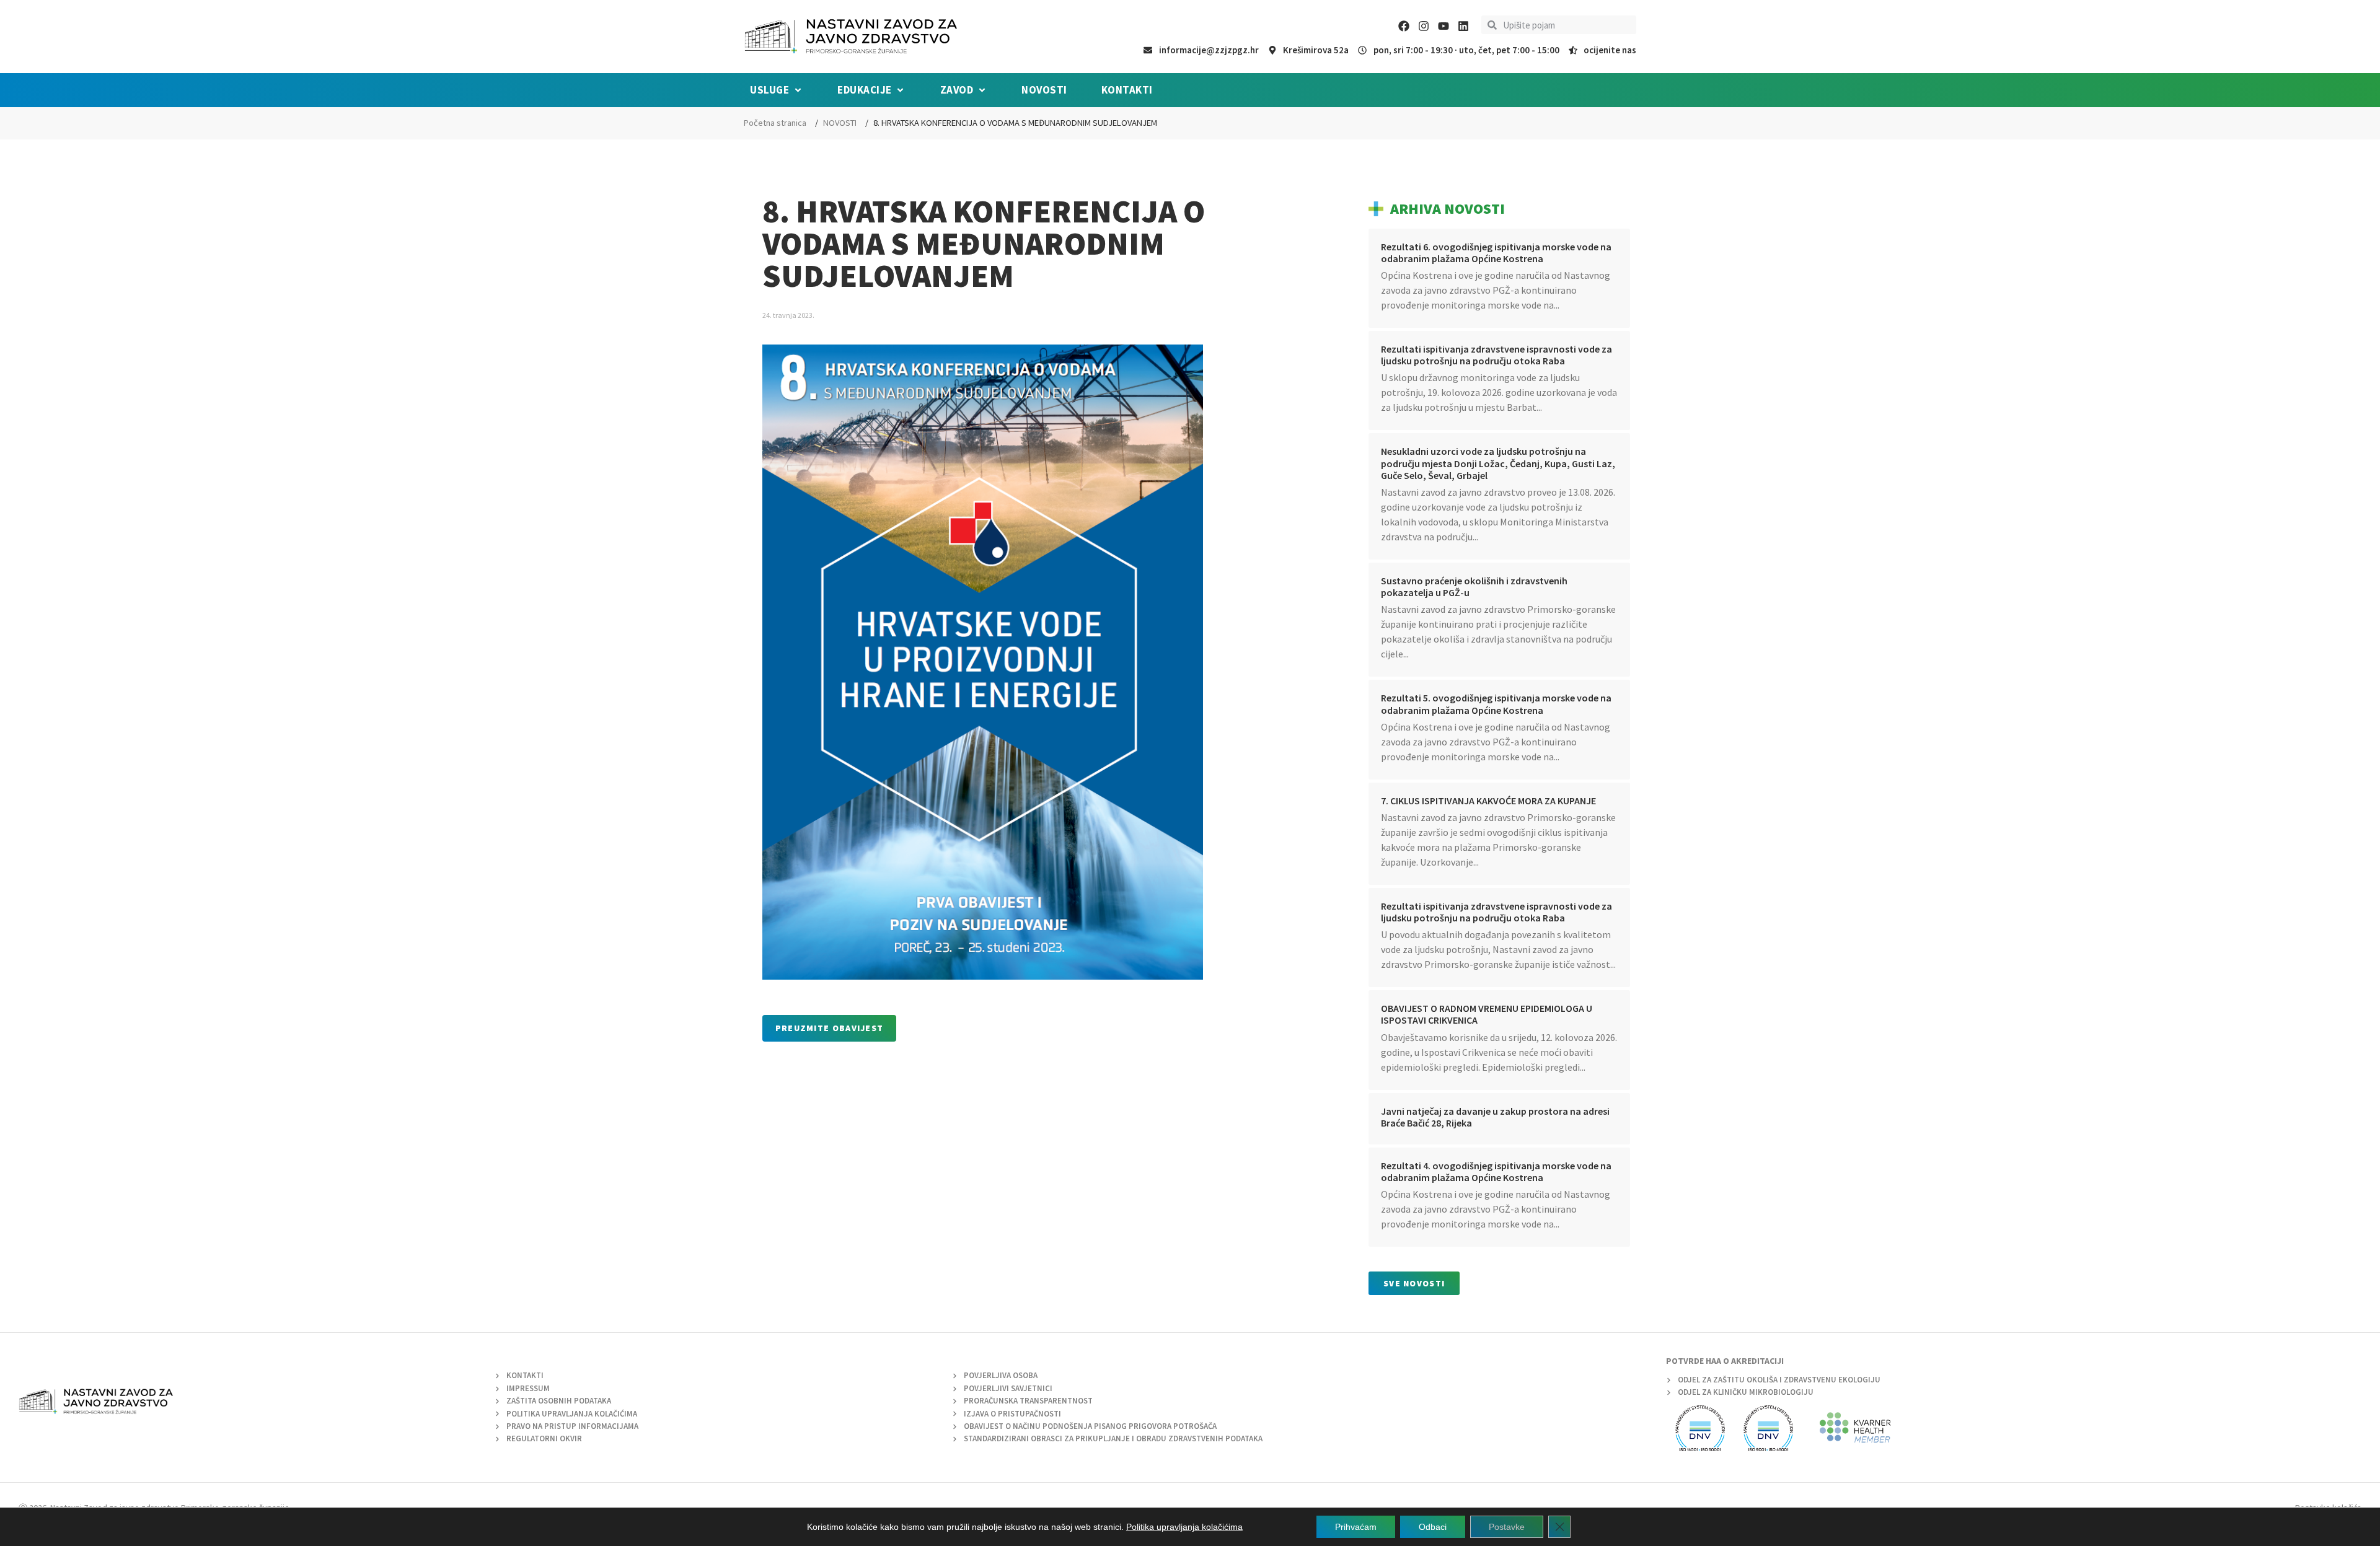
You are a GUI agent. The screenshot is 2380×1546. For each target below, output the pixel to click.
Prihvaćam (1356, 1527)
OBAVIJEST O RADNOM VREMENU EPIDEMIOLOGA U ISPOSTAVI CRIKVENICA (1487, 1014)
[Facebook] (1404, 26)
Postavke (1507, 1527)
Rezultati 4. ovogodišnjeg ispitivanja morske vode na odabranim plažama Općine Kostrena (1496, 1171)
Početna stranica (775, 123)
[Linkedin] (1463, 26)
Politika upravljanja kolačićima (1184, 1527)
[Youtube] (1443, 26)
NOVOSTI (840, 123)
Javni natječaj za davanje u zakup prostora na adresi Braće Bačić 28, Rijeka (1495, 1117)
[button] (777, 90)
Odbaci (1433, 1527)
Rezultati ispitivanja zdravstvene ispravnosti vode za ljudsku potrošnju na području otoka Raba (1496, 355)
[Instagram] (1424, 26)
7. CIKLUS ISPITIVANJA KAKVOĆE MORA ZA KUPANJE (1488, 801)
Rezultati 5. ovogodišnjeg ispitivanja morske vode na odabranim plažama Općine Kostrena (1496, 704)
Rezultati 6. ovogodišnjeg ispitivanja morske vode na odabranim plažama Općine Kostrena (1496, 253)
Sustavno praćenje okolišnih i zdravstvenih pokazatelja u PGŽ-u (1474, 586)
